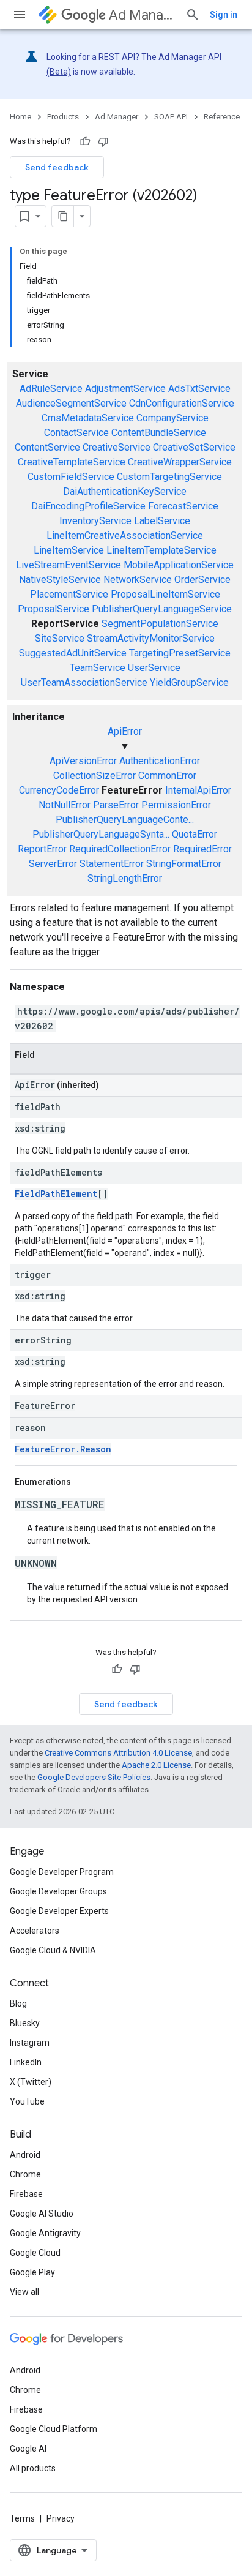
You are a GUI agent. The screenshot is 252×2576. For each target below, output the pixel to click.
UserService (154, 668)
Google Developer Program (62, 1872)
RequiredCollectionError (120, 849)
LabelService (162, 521)
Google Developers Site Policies (94, 1777)
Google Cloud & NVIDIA (53, 1950)
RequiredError (202, 849)
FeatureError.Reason (63, 1449)
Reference (222, 117)
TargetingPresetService (180, 653)
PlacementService (69, 594)
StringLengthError (125, 878)
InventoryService (95, 521)
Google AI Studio (42, 2214)
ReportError (42, 849)
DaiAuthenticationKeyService (125, 491)
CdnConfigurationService (182, 403)
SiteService (60, 638)
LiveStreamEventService (69, 565)
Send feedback (57, 167)
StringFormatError (184, 864)
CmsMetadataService (88, 418)
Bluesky (25, 2023)
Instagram (30, 2043)
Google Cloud (35, 2253)
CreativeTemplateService (72, 462)
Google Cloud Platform (54, 2429)
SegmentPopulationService (160, 624)
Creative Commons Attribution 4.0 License (118, 1753)
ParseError (116, 805)
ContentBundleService (159, 433)
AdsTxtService (199, 389)
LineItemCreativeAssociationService (125, 535)
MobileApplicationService (179, 565)
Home (20, 117)
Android (25, 2155)
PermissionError (176, 805)
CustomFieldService (71, 477)
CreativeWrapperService (180, 462)
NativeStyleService (60, 580)
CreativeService (117, 447)
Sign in (224, 15)
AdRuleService (51, 389)
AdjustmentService (125, 389)
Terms (22, 2518)
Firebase (26, 2194)
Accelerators (35, 1931)
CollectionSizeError (94, 775)
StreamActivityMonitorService (151, 638)
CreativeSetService (194, 447)
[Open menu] (20, 15)
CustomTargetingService (169, 477)
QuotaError (195, 834)
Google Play (32, 2272)
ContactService (76, 433)
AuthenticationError (160, 761)
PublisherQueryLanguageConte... (125, 820)
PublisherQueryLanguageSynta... (101, 834)
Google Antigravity (45, 2233)
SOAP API (171, 117)
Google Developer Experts (59, 1911)
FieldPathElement (56, 1194)
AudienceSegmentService (71, 403)
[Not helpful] (103, 141)
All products (33, 2468)
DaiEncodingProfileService (88, 506)
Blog (18, 2003)
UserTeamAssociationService (84, 682)
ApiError (125, 731)
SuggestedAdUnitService (73, 653)
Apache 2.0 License (156, 1765)
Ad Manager (142, 15)
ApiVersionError (83, 761)
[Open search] (193, 15)
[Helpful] (85, 141)
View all (24, 2292)
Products (63, 117)
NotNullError (65, 805)
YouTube (27, 2101)
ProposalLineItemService (165, 594)
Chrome (25, 2174)
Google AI (28, 2449)
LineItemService (69, 550)
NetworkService (138, 580)
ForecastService (183, 506)
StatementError (112, 864)
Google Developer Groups (58, 1891)
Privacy (61, 2518)
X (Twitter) (31, 2082)
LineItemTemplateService (161, 550)
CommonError (167, 775)
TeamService (98, 668)
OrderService (202, 580)
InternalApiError (198, 790)
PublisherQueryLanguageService (162, 609)
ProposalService (54, 609)
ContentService (47, 447)
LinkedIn (26, 2062)
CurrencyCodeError (59, 790)
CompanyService (172, 418)
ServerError (53, 864)
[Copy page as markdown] (63, 216)
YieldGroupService (189, 682)
